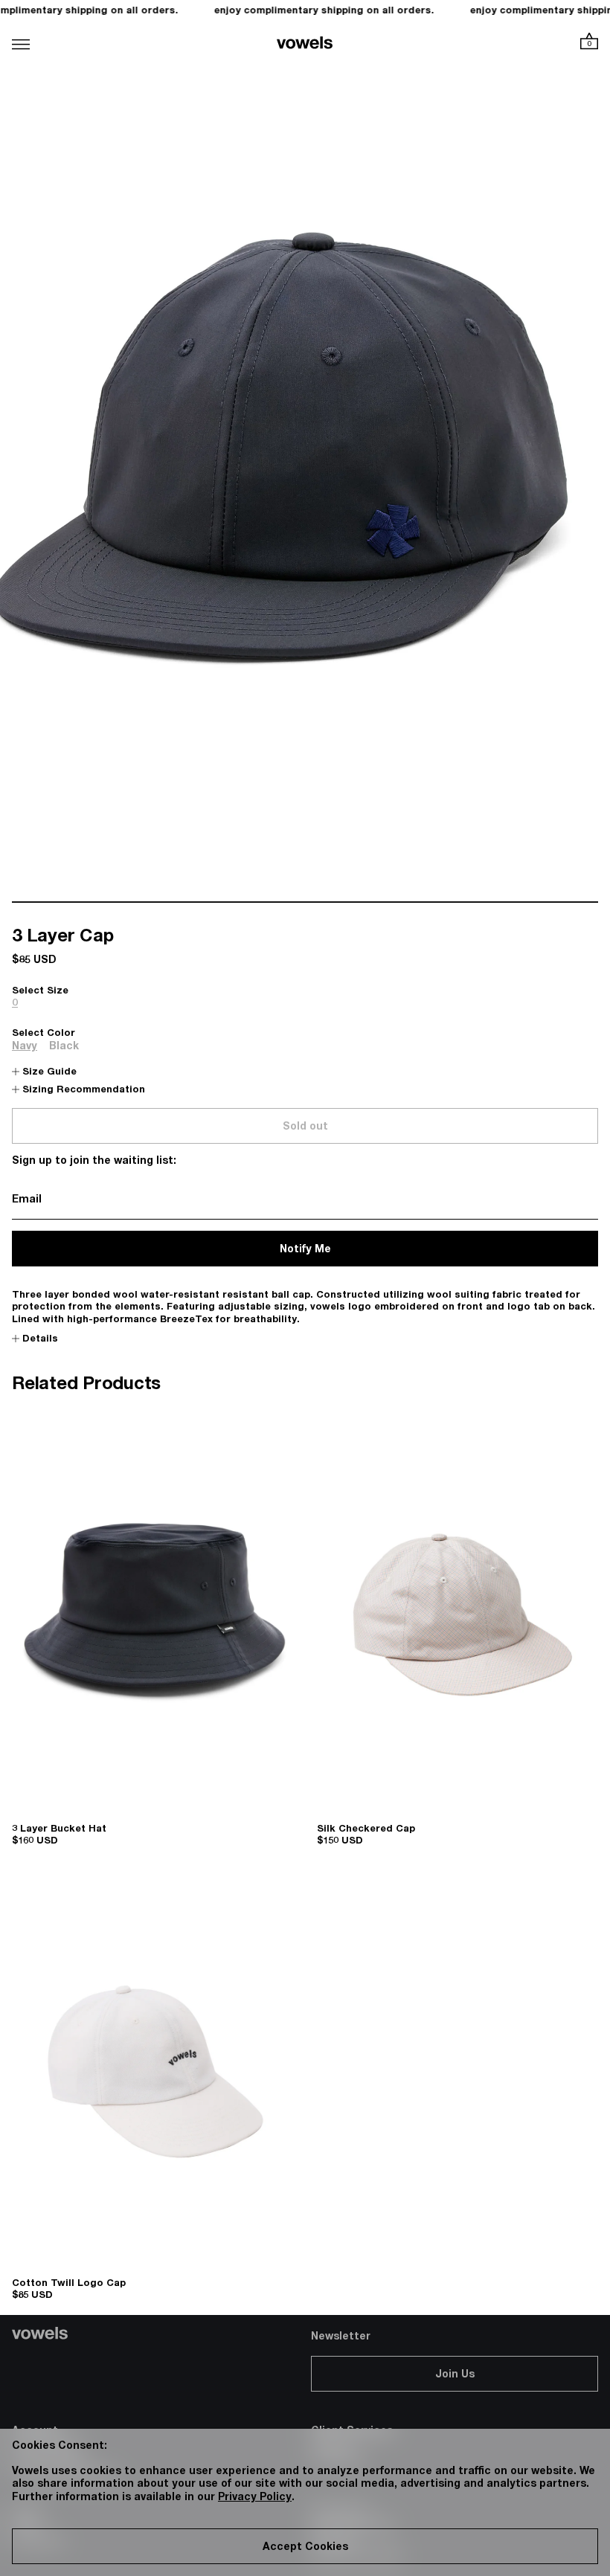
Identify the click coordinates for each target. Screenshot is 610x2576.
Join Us (455, 2375)
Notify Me (305, 1250)
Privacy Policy (255, 2498)
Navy (25, 1047)
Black (64, 1047)
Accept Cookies (305, 2548)
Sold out (305, 1127)
